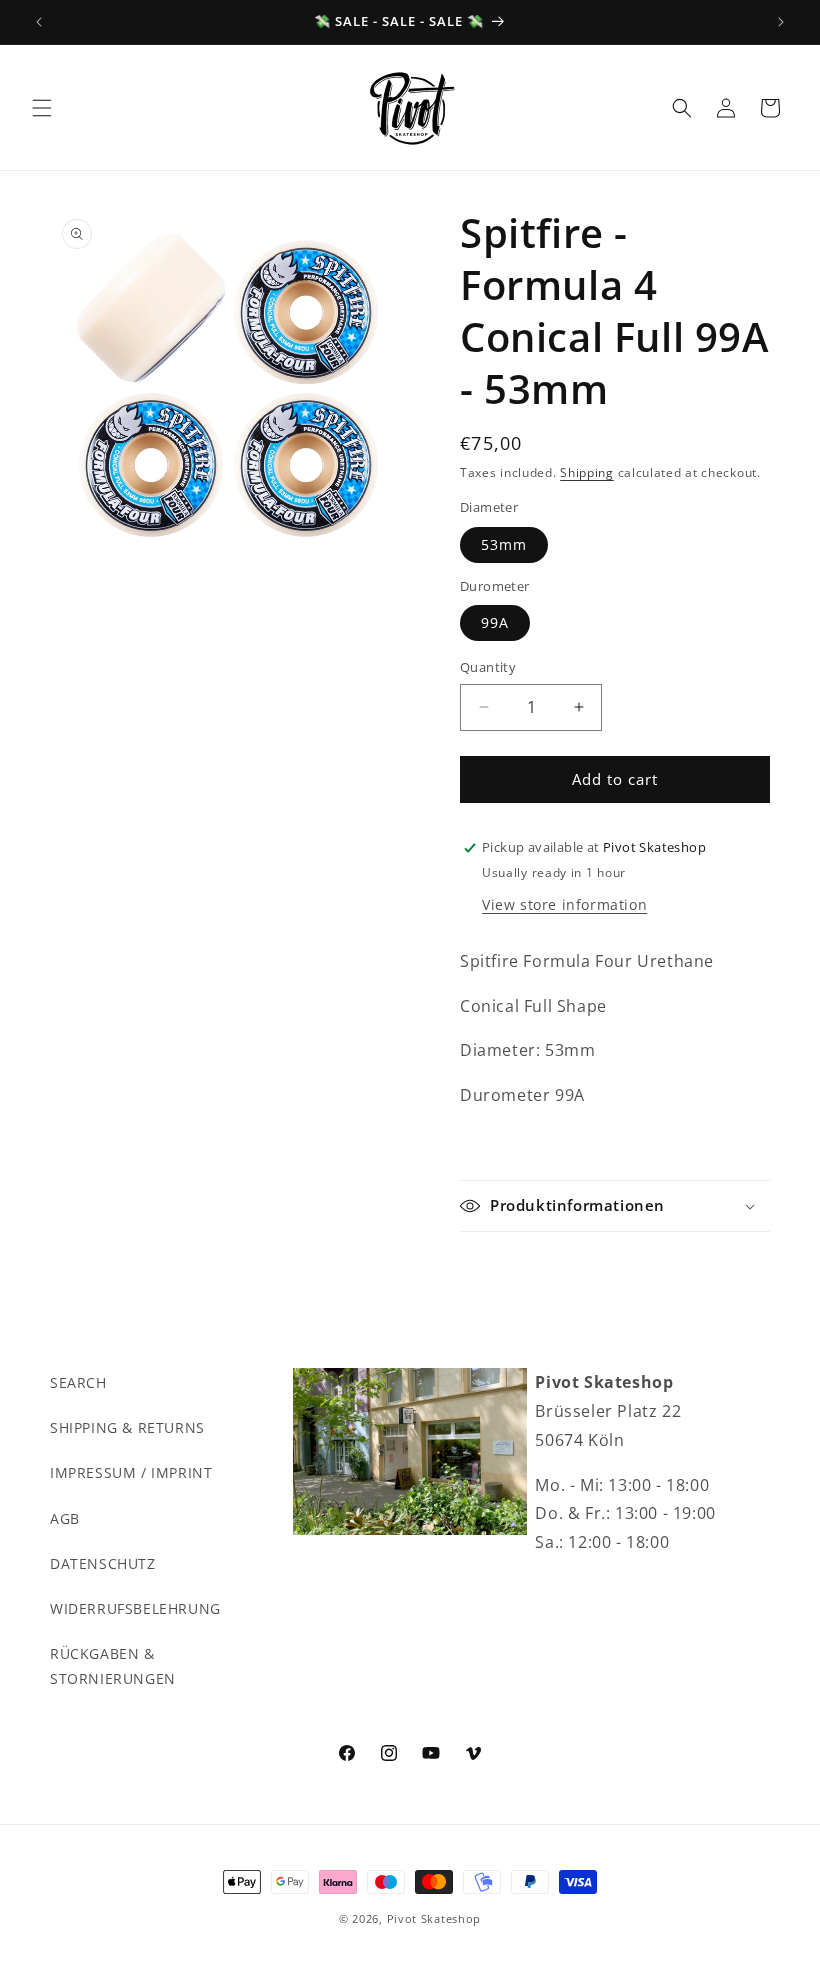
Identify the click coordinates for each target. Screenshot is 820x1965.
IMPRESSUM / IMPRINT (131, 1472)
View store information (564, 904)
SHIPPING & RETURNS (127, 1427)
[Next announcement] (781, 22)
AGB (65, 1518)
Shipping (587, 472)
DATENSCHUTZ (103, 1563)
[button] (42, 108)
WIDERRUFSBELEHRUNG (135, 1608)
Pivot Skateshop (434, 1918)
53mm (504, 544)
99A (495, 622)
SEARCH (78, 1382)
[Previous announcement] (39, 22)
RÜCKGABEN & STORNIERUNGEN (113, 1666)
